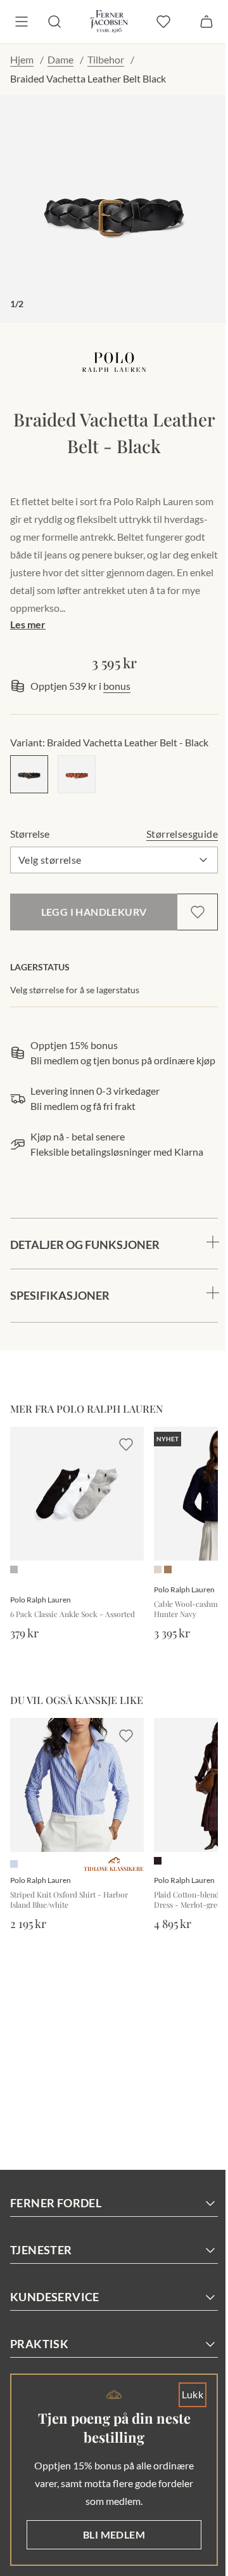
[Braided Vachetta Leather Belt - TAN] (77, 774)
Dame (60, 59)
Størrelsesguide (182, 834)
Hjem (22, 59)
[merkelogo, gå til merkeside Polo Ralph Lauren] (114, 362)
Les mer (28, 624)
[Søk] (54, 22)
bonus (117, 686)
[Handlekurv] (206, 22)
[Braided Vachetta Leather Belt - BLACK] (29, 774)
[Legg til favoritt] (198, 912)
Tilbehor (106, 59)
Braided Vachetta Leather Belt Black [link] (88, 78)
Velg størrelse (50, 860)
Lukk (183, 2394)
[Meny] (22, 22)
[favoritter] (163, 22)
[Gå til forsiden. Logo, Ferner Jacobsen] (109, 22)
